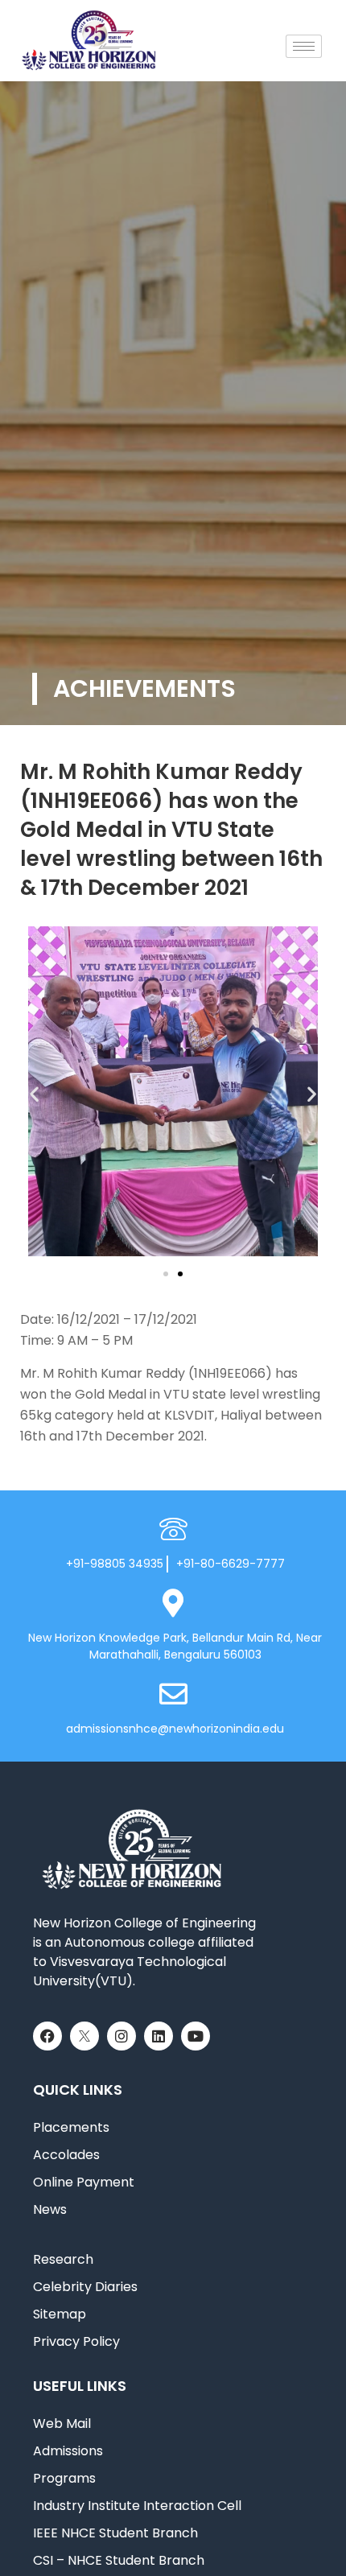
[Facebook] (47, 2036)
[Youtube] (196, 2036)
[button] (34, 1094)
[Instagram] (122, 2036)
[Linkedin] (159, 2036)
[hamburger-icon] (304, 46)
